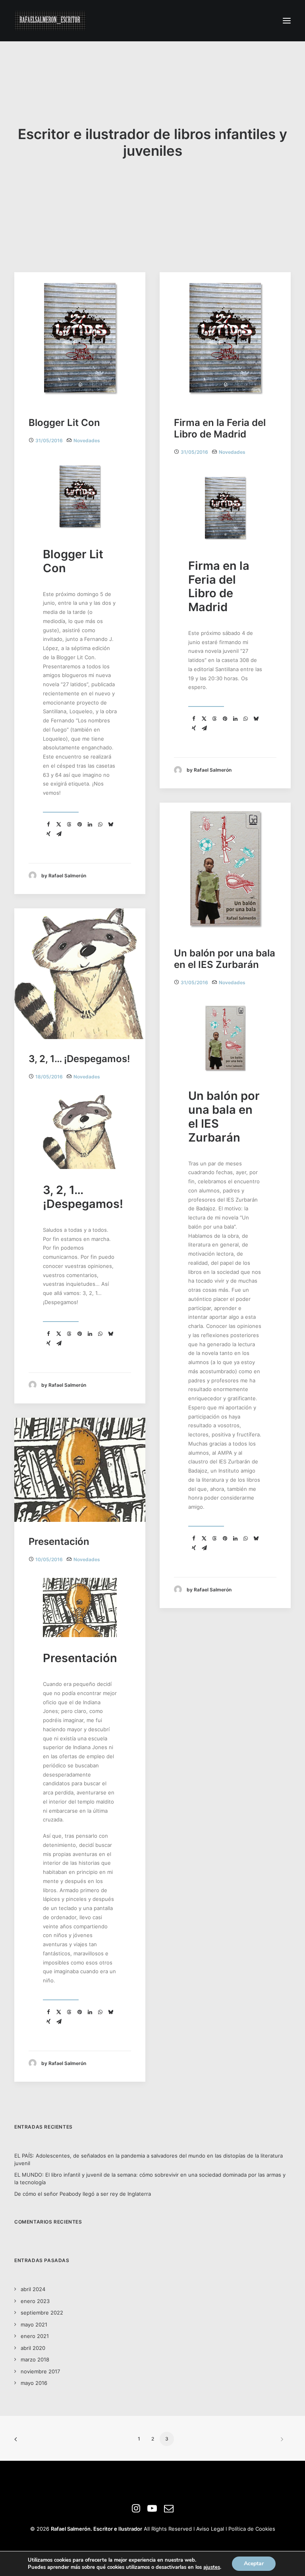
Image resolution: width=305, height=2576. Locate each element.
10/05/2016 (49, 1559)
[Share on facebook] (48, 824)
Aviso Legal (210, 2529)
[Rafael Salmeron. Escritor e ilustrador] (50, 21)
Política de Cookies (252, 2529)
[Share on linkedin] (90, 824)
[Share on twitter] (59, 824)
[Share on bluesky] (110, 824)
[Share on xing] (48, 834)
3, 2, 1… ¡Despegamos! (79, 1059)
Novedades (87, 440)
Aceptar (254, 2563)
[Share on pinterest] (79, 824)
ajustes (212, 2567)
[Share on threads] (69, 824)
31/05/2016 (49, 440)
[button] (287, 21)
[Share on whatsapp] (100, 824)
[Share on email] (59, 834)
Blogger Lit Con (64, 423)
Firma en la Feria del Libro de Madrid (220, 428)
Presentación (59, 1542)
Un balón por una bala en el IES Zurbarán (225, 959)
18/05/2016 (49, 1077)
